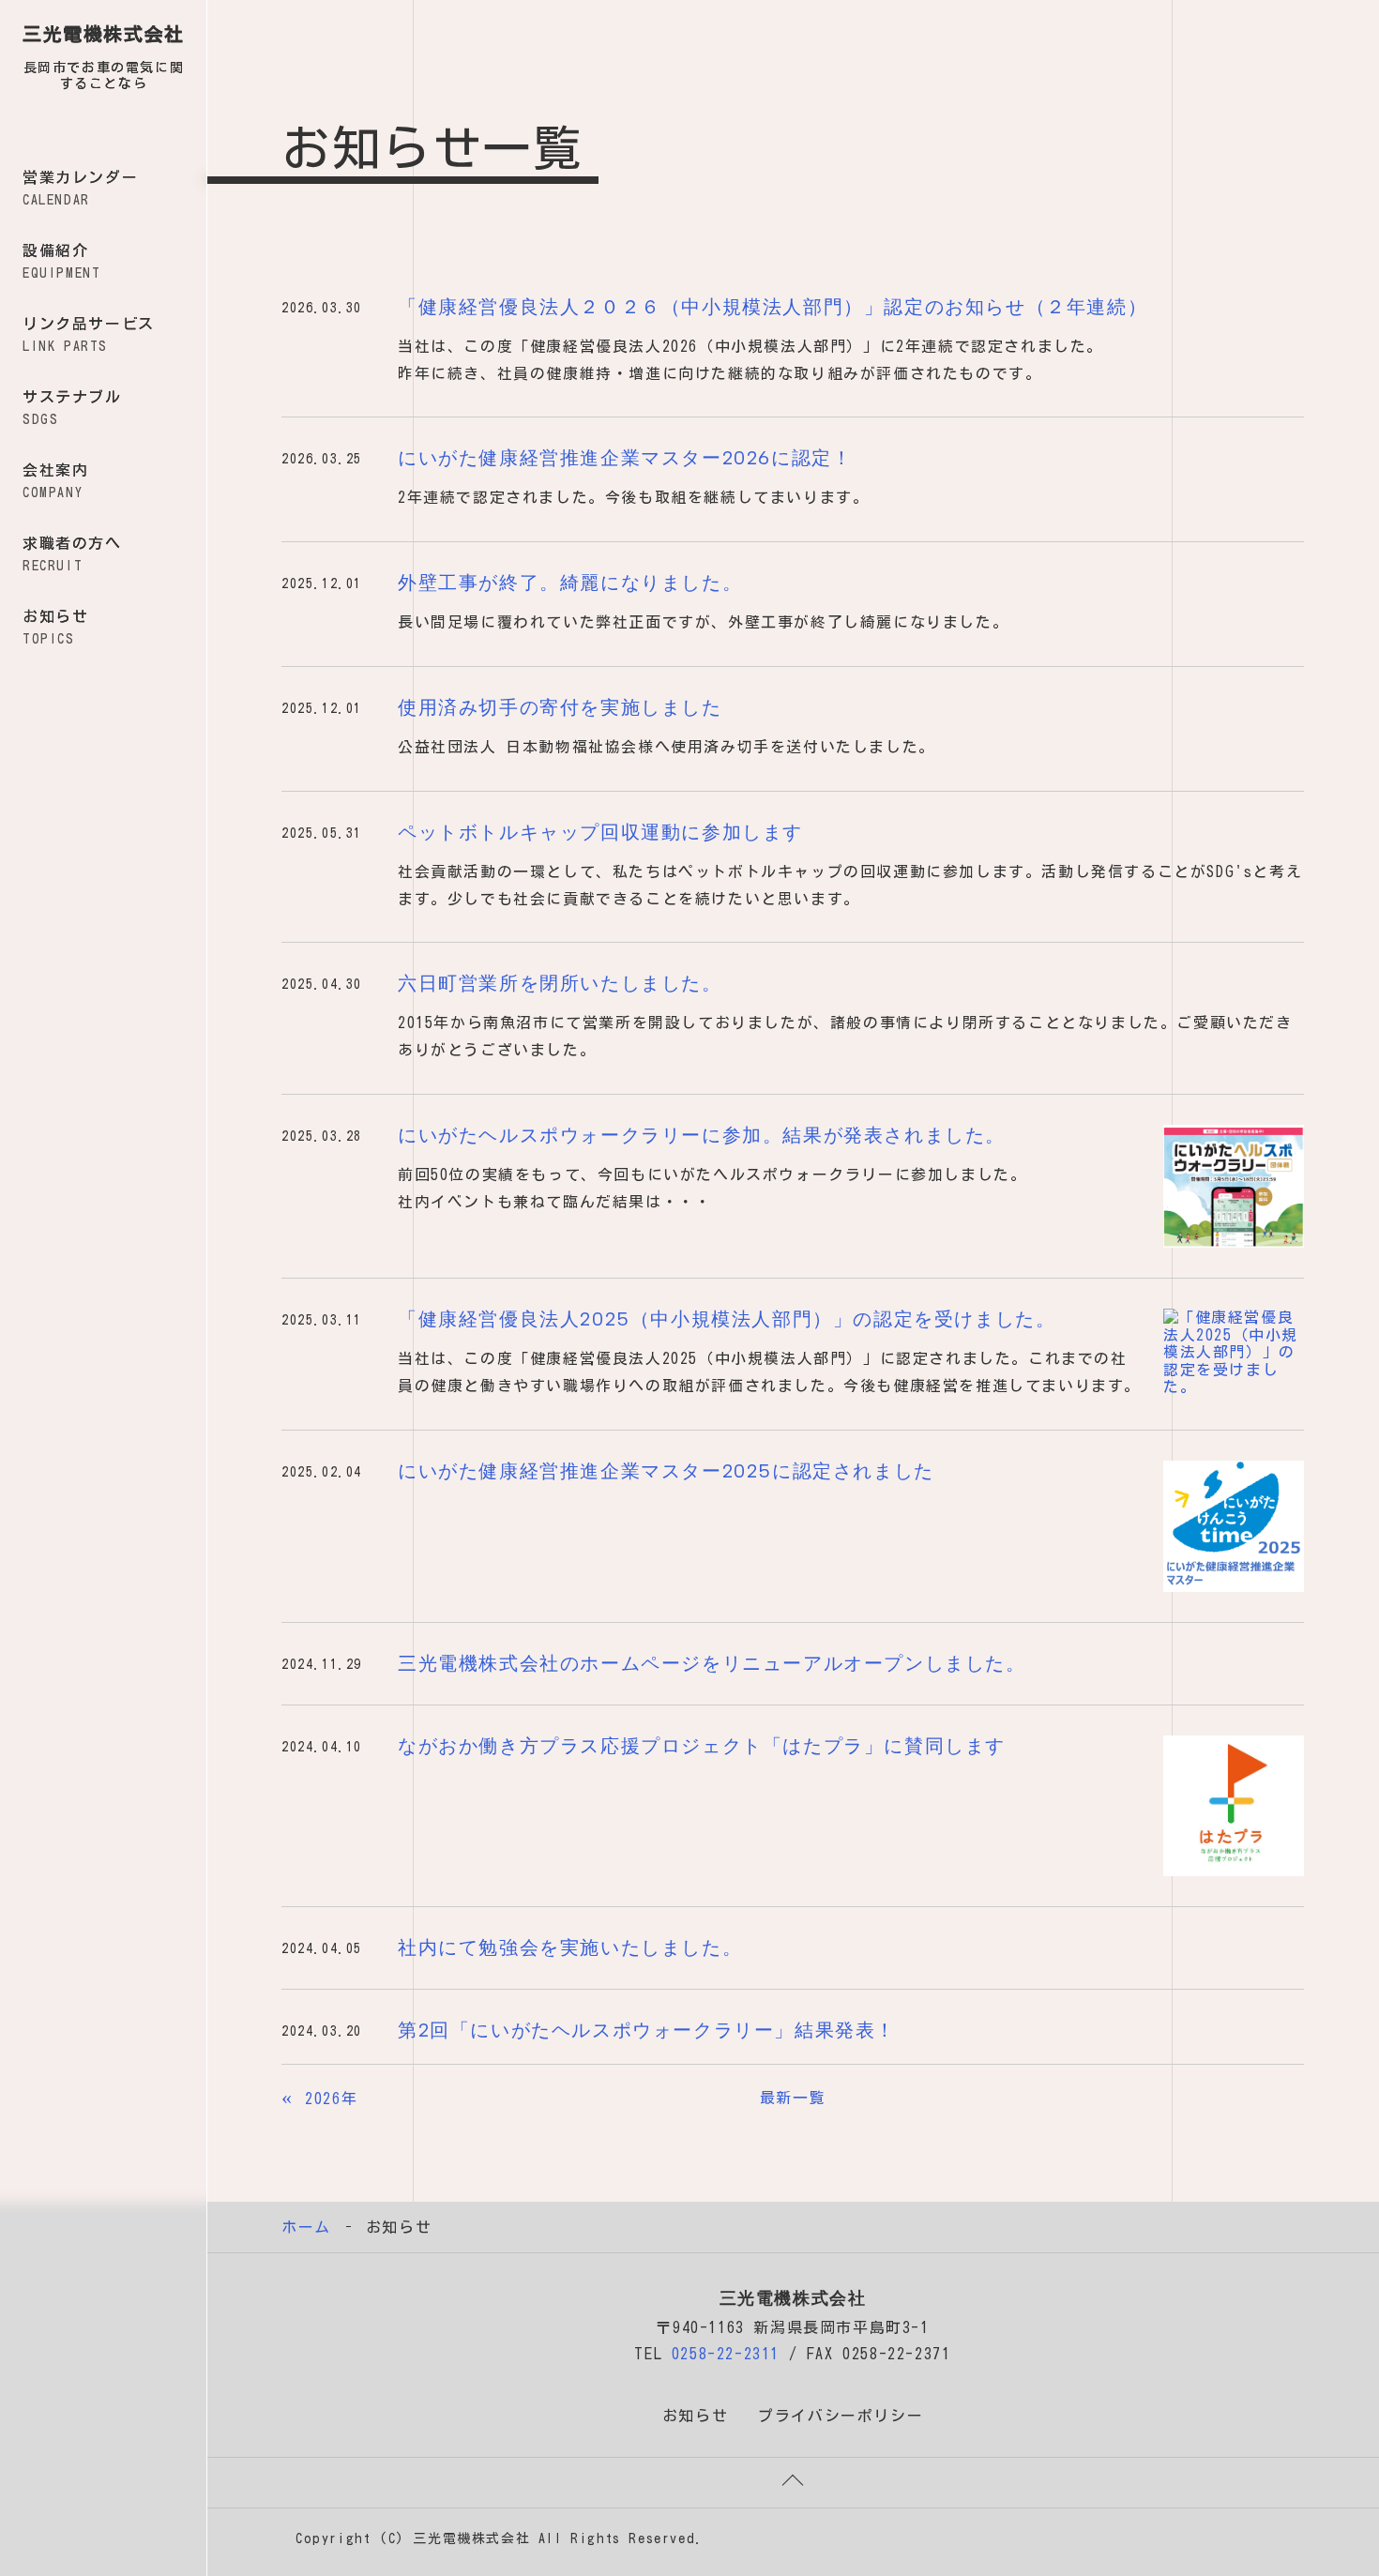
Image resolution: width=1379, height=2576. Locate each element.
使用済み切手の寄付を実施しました (560, 707)
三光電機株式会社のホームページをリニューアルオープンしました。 (712, 1663)
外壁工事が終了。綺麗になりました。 (570, 583)
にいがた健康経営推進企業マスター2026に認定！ (625, 458)
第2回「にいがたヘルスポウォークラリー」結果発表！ (647, 2030)
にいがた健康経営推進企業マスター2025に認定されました (666, 1471)
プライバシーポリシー (841, 2416)
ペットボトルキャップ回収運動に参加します (600, 832)
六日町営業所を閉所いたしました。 (560, 983)
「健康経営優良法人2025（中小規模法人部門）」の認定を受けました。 (727, 1319)
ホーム (306, 2227)
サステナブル (72, 408)
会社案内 (55, 481)
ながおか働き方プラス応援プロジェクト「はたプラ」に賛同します (702, 1746)
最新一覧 (793, 2098)
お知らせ (55, 627)
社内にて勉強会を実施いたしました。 (570, 1947)
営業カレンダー (80, 188)
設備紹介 (61, 261)
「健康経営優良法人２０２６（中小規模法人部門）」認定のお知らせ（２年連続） (773, 307)
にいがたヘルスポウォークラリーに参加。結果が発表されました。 (702, 1135)
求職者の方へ (72, 554)
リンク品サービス (89, 334)
